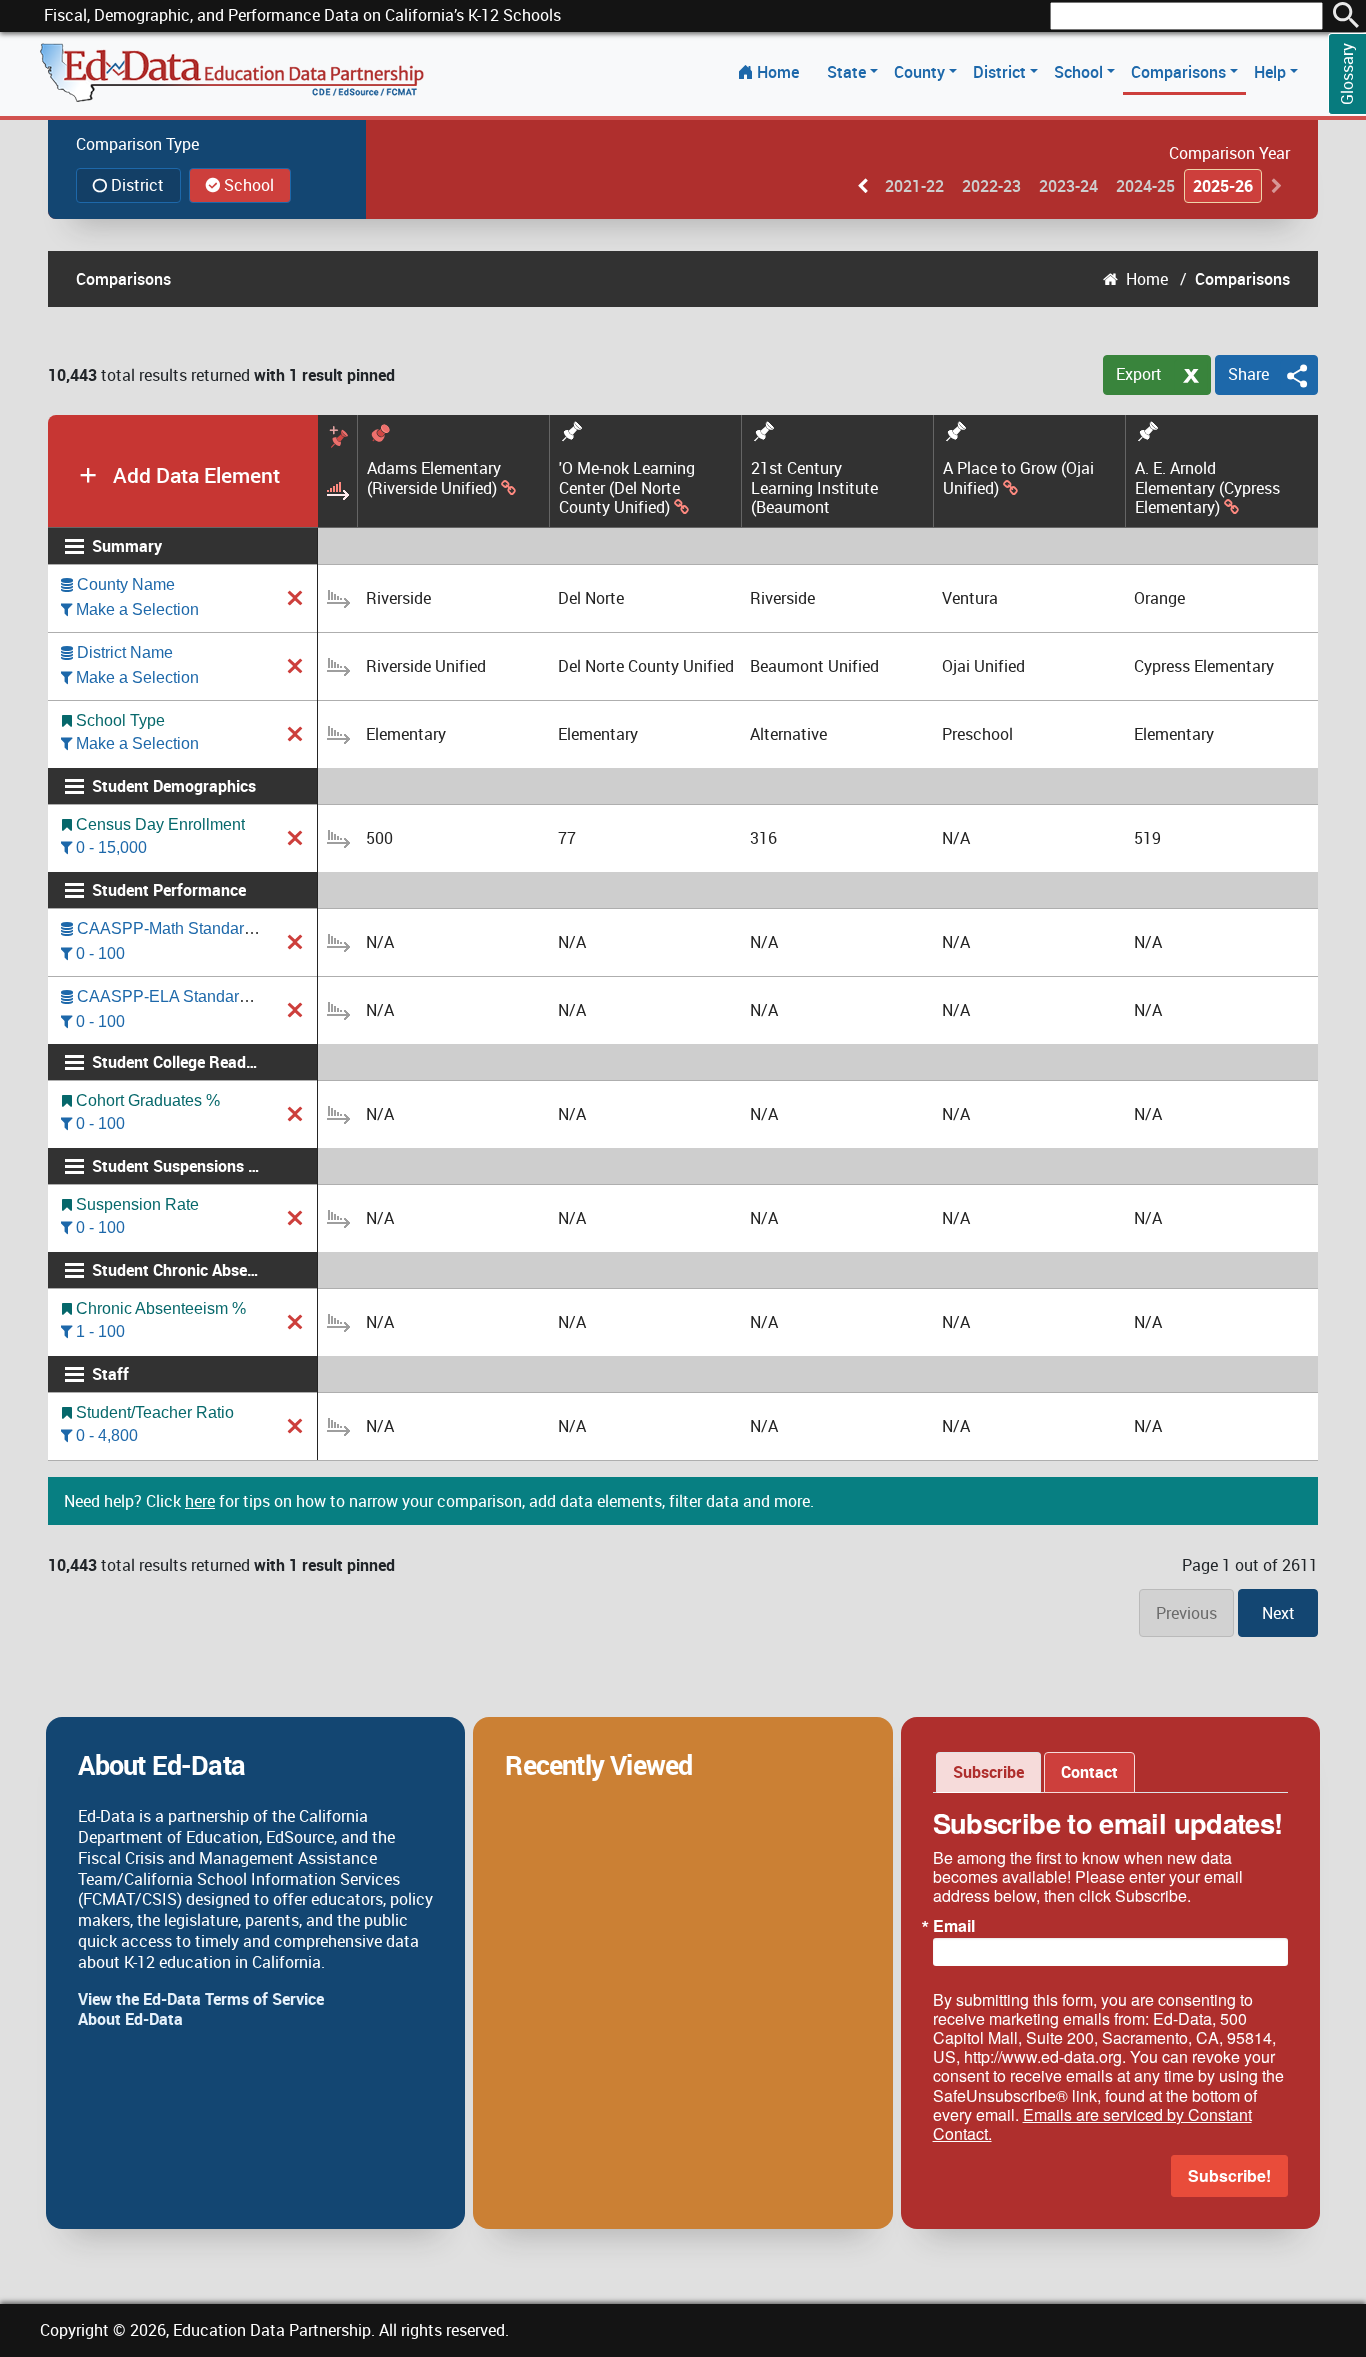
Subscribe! (1229, 2175)
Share (1248, 374)
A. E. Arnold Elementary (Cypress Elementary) (1207, 488)
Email (954, 1926)
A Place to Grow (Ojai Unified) (1018, 478)
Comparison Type (137, 144)
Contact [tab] (1089, 1772)
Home (778, 72)
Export (1139, 374)
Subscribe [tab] (988, 1772)
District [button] (1001, 72)
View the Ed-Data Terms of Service (201, 1999)
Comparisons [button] (1180, 72)
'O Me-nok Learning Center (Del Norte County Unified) (627, 488)
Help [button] (1272, 72)
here (200, 1501)
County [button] (921, 72)
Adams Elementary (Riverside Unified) (434, 478)
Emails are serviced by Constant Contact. (1092, 2124)
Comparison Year (1229, 153)
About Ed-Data (130, 2019)
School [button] (1080, 72)
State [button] (848, 72)
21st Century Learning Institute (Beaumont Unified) (814, 488)
